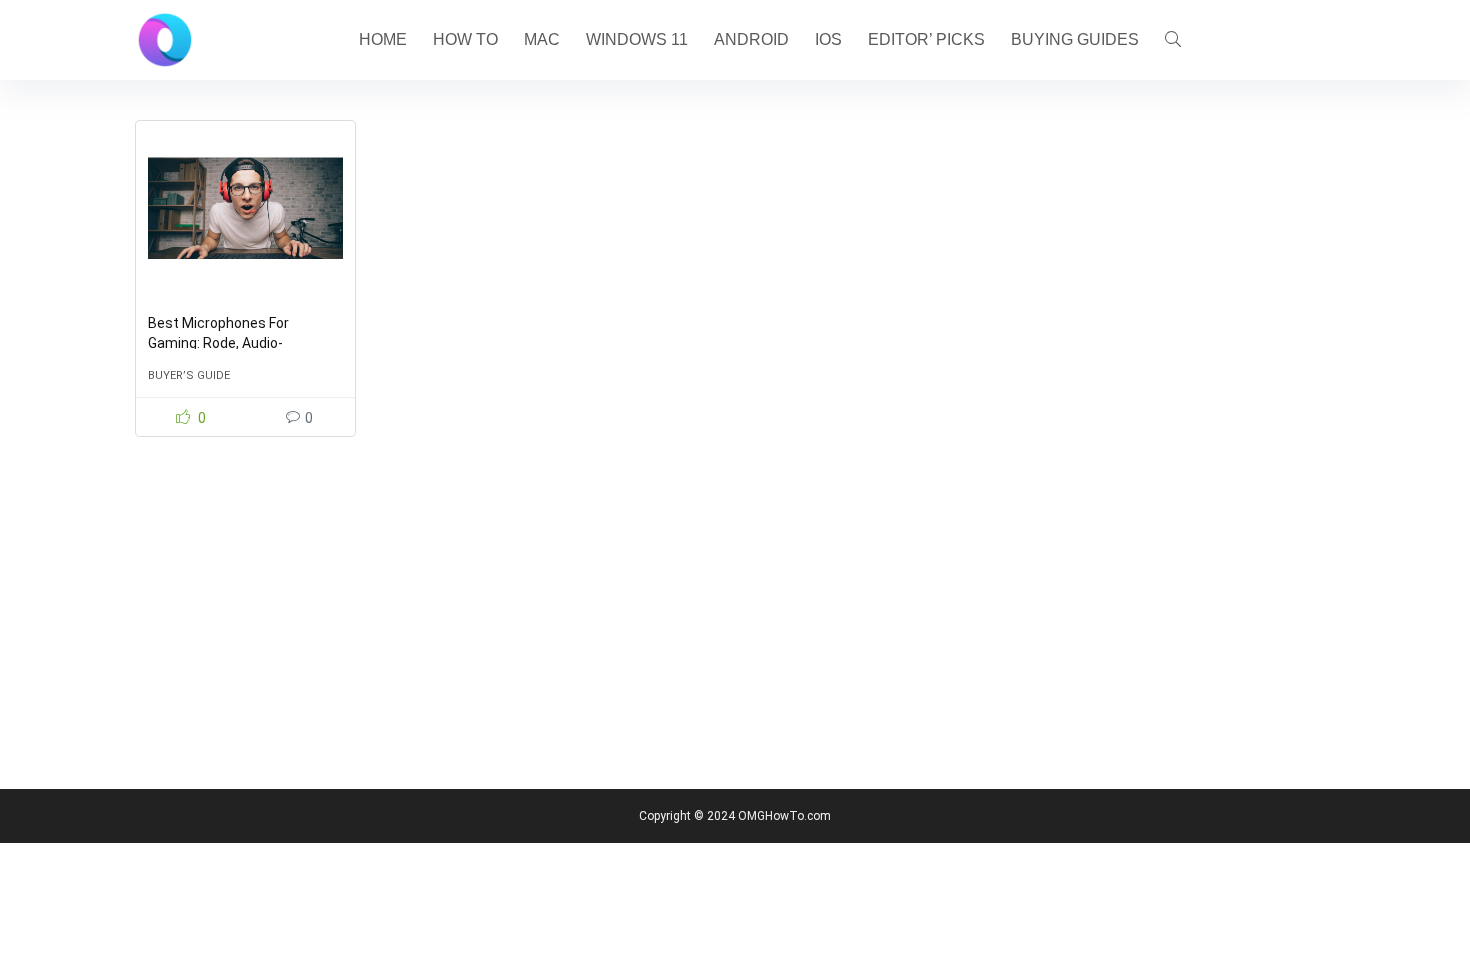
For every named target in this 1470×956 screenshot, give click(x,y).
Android (751, 39)
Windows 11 (637, 39)
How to (465, 39)
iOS (828, 39)
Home (383, 39)
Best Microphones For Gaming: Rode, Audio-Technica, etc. (218, 343)
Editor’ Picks (926, 39)
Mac (542, 39)
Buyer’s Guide (189, 375)
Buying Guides (1075, 39)
